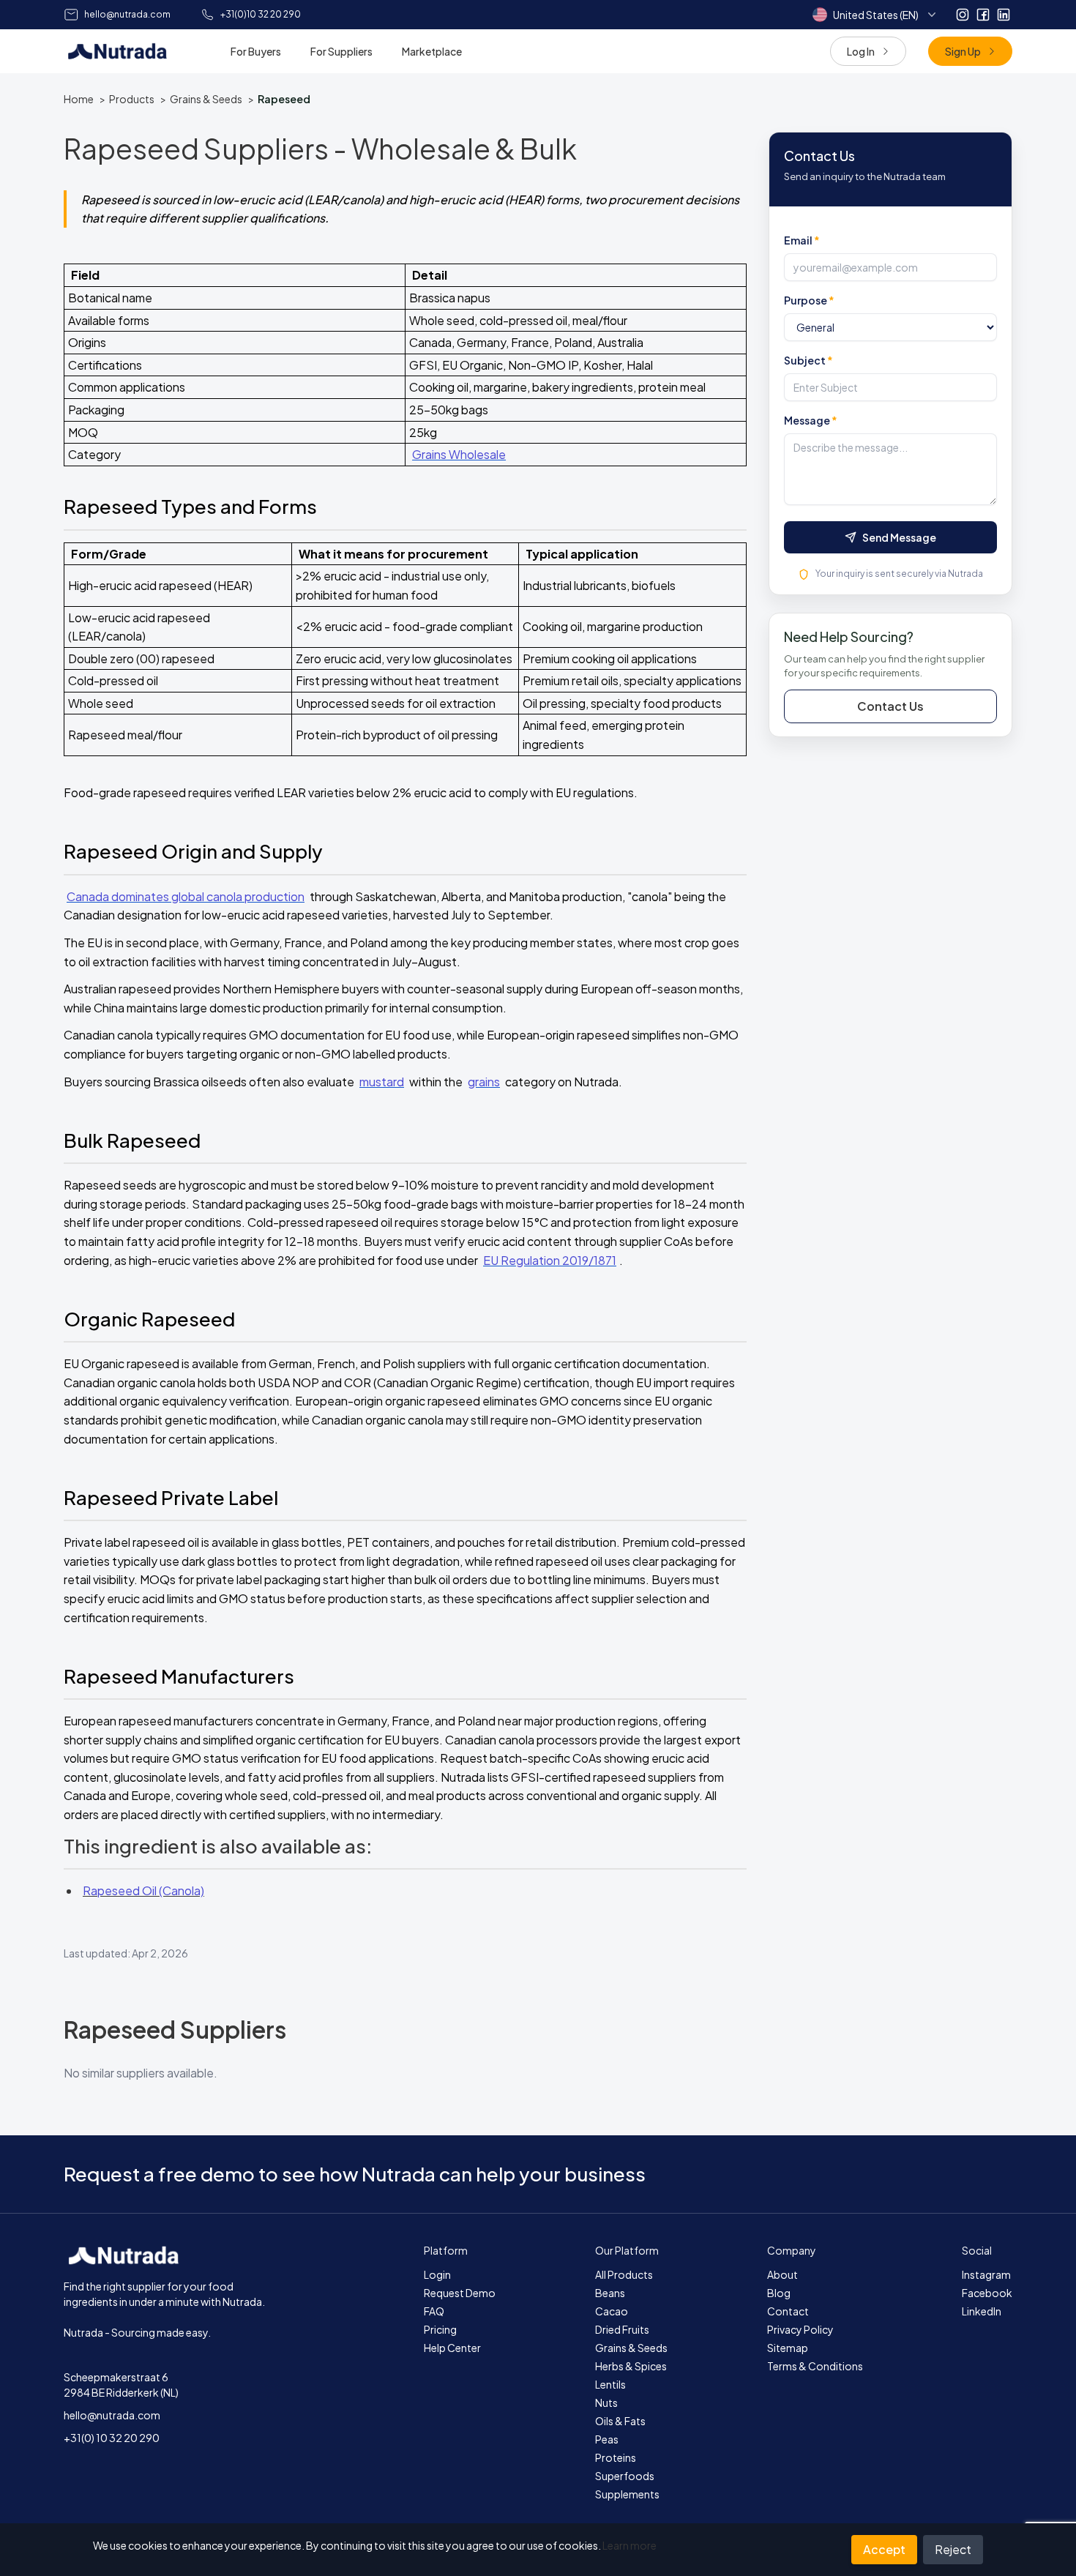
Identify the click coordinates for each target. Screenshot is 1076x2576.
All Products (624, 2274)
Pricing (440, 2329)
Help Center (452, 2348)
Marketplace (432, 51)
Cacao (612, 2311)
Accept (884, 2549)
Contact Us (890, 706)
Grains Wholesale (459, 454)
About (782, 2274)
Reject (953, 2549)
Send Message (899, 537)
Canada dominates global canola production (186, 896)
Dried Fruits (622, 2329)
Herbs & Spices (631, 2366)
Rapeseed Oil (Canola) (143, 1890)
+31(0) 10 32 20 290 (112, 2438)
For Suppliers (341, 51)
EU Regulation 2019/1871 (550, 1260)
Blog (779, 2293)
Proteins (616, 2457)
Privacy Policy (800, 2329)
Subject (808, 360)
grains (484, 1082)
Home (79, 99)
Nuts (606, 2403)
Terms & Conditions (815, 2366)
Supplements (627, 2494)
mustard (382, 1082)
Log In (861, 51)
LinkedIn (982, 2311)
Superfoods (625, 2476)
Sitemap (788, 2348)
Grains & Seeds (206, 99)
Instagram (986, 2274)
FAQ (434, 2311)
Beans (610, 2293)
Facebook (987, 2293)
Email (802, 240)
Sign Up (963, 51)
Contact (788, 2311)
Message (811, 420)
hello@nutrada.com (112, 2415)
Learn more (629, 2545)
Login (437, 2274)
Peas (607, 2439)
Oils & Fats (620, 2421)
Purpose (809, 300)
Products (132, 99)
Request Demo (460, 2293)
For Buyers (256, 51)
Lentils (610, 2384)
